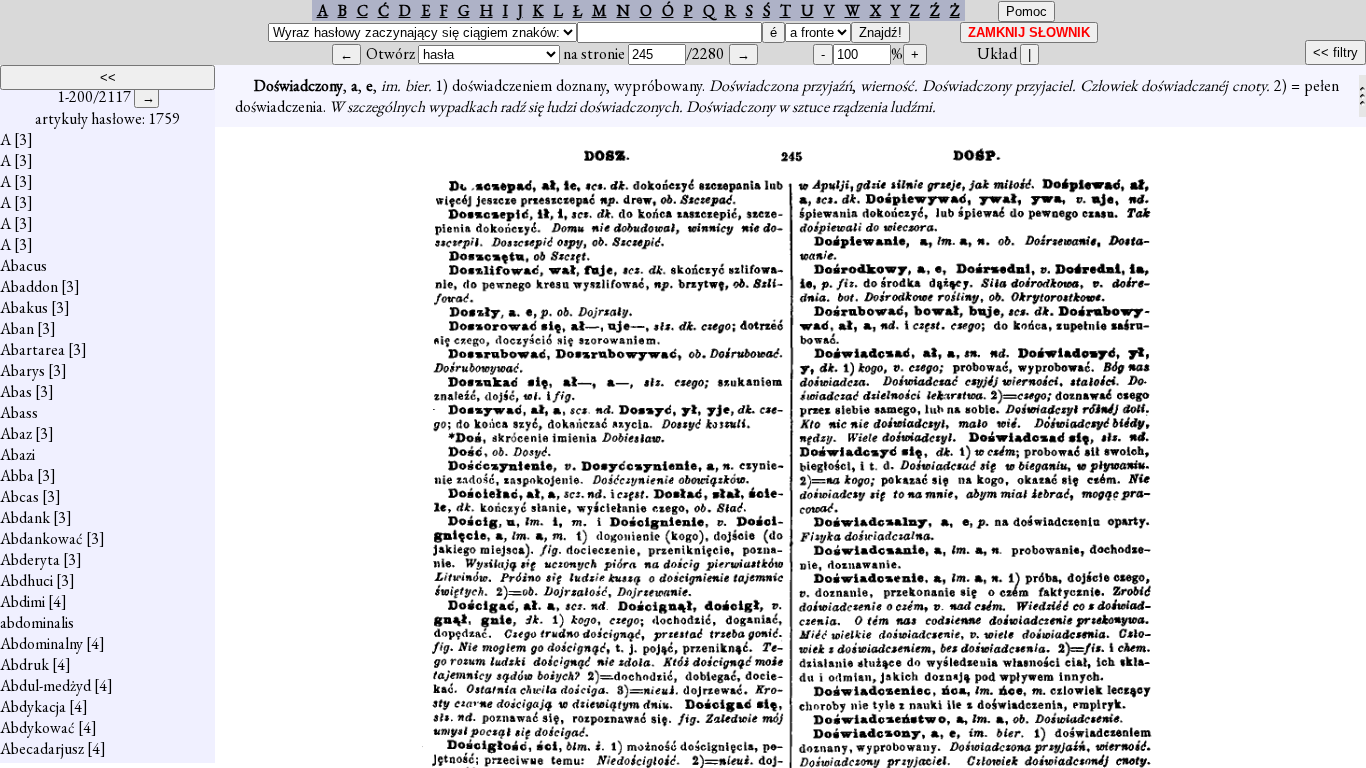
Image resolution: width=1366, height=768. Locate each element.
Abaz (16, 433)
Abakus (24, 307)
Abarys (22, 370)
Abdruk (24, 664)
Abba (17, 475)
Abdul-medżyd (45, 685)
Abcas (19, 496)
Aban (17, 328)
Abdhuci (26, 580)
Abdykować (37, 727)
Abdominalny (41, 643)
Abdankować (41, 538)
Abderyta (30, 559)
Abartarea (32, 349)
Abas (16, 391)
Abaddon (29, 286)
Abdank (25, 517)
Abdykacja (33, 706)
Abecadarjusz (42, 748)
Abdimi (22, 601)
